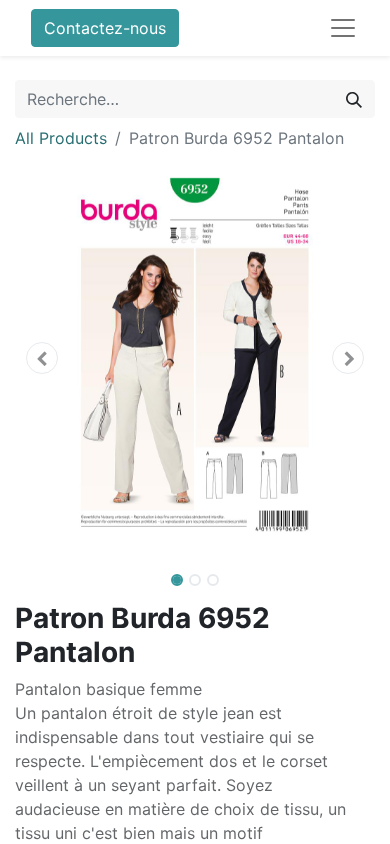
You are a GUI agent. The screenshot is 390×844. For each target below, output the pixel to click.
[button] (42, 358)
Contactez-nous (105, 28)
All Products (61, 138)
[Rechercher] (354, 99)
